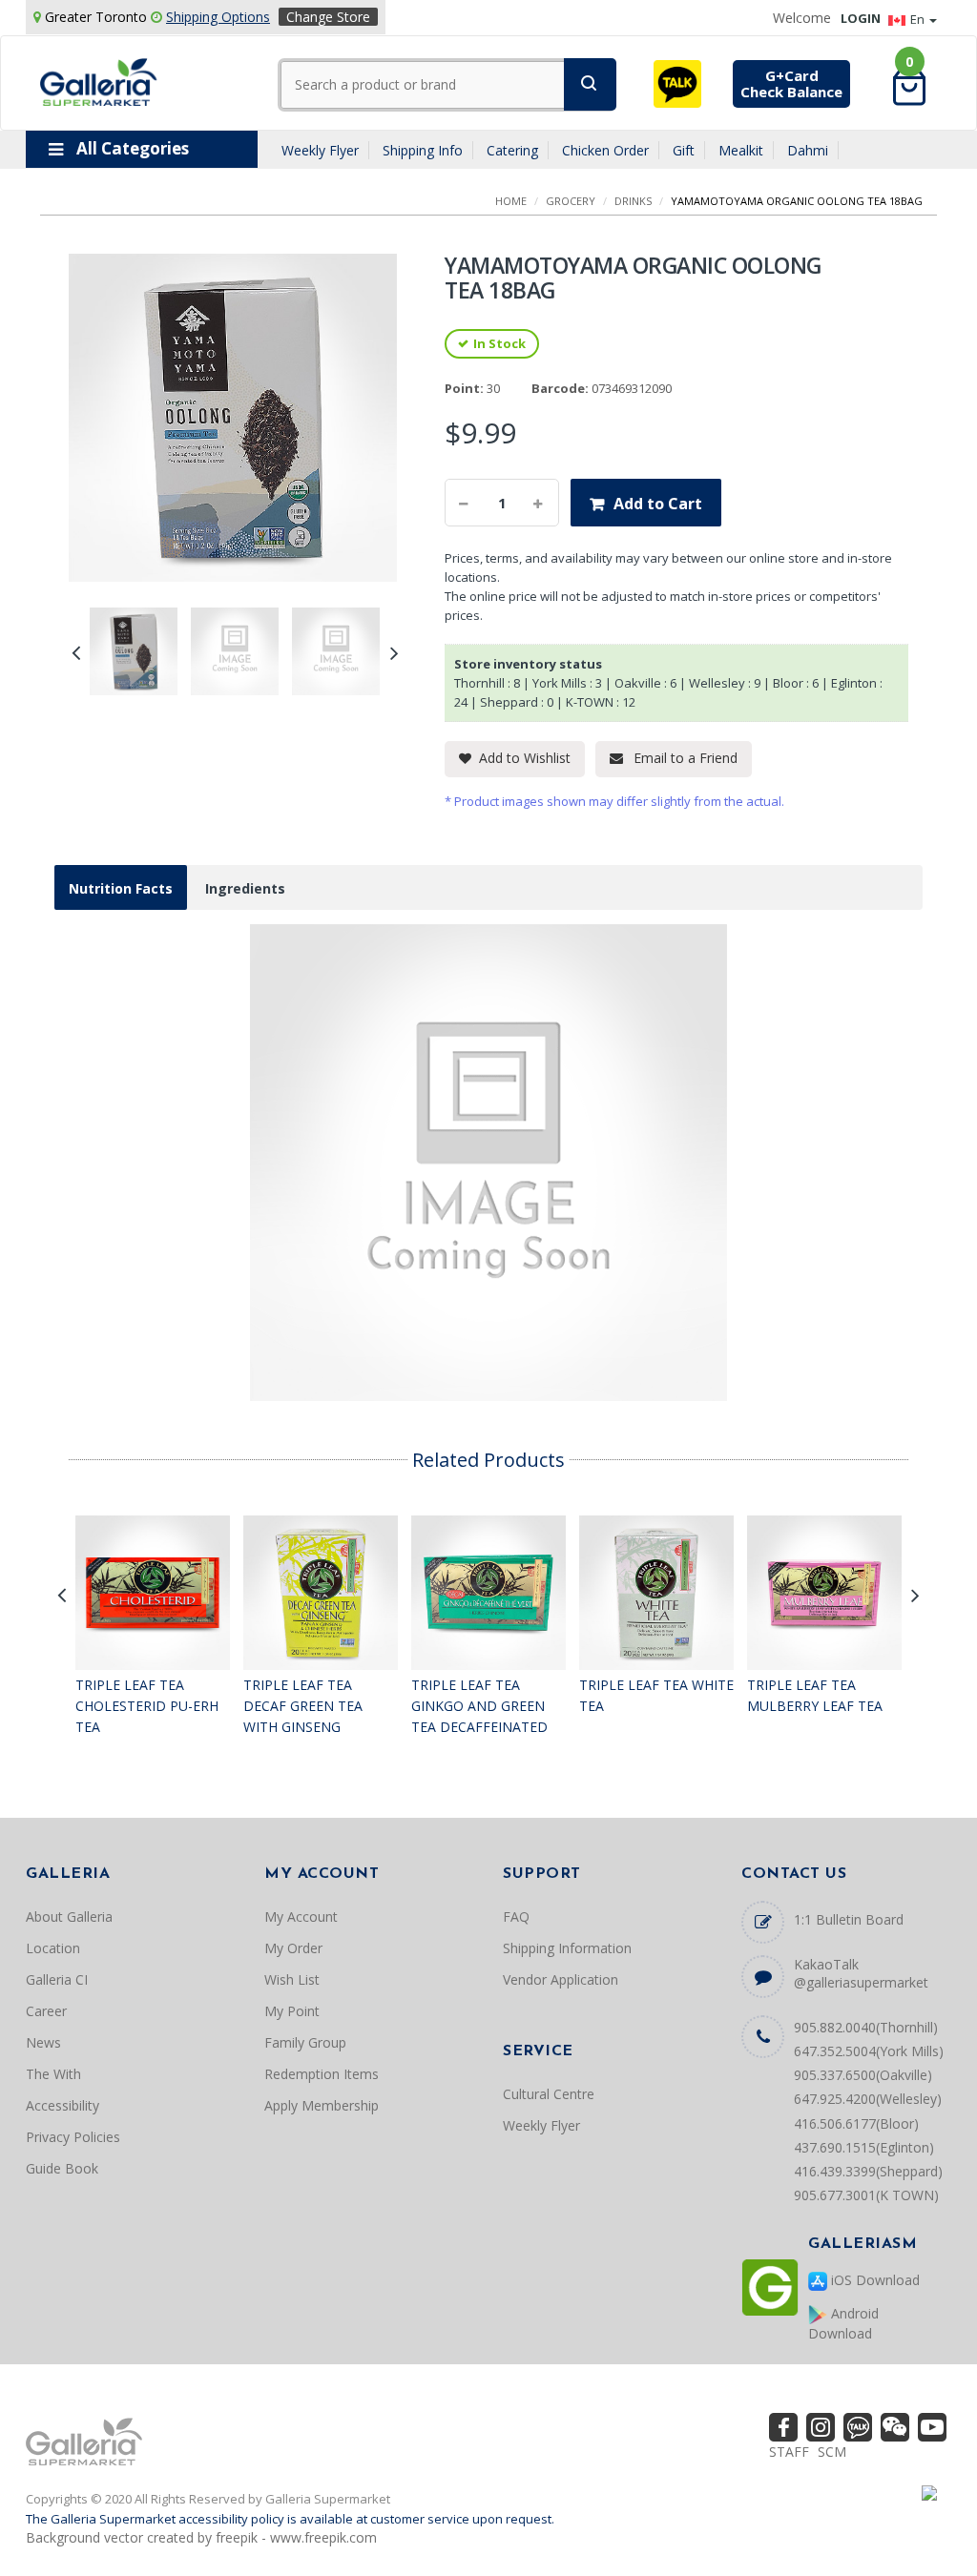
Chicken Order (605, 150)
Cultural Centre (549, 2094)
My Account (301, 1917)
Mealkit (741, 150)
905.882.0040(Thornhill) (866, 2027)
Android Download (843, 2323)
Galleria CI (57, 1979)
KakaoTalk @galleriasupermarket (861, 1973)
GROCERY (571, 201)
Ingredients (245, 888)
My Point (292, 2011)
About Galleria (69, 1917)
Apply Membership (322, 2105)
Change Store (328, 17)
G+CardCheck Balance (791, 83)
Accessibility (62, 2105)
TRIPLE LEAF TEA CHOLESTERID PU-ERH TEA (147, 1705)
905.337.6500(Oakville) (863, 2075)
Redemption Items (322, 2074)
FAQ (516, 1917)
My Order (293, 1948)
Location (53, 1948)
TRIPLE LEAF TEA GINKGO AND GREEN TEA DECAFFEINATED (479, 1705)
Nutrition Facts (121, 888)
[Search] (590, 84)
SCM (832, 2452)
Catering (512, 150)
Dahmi (808, 150)
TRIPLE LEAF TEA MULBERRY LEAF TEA (815, 1695)
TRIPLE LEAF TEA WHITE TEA (656, 1695)
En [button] (919, 19)
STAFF (789, 2452)
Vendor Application (561, 1979)
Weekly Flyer (320, 150)
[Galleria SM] (99, 81)
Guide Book (62, 2168)
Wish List (292, 1979)
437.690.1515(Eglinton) (864, 2147)
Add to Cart (658, 504)
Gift (684, 150)
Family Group (305, 2042)
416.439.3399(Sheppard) (868, 2171)
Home (511, 201)
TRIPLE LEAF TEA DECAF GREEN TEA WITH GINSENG (303, 1705)
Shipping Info (423, 150)
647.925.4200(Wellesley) (868, 2099)
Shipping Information (567, 1948)
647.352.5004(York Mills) (869, 2051)
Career (46, 2011)
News (43, 2042)
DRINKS (633, 201)
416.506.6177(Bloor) (856, 2123)
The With (53, 2074)
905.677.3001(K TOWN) (866, 2195)
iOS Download (873, 2280)
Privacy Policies (73, 2137)
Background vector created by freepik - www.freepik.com (201, 2537)
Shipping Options (218, 17)
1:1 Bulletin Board (849, 1919)
